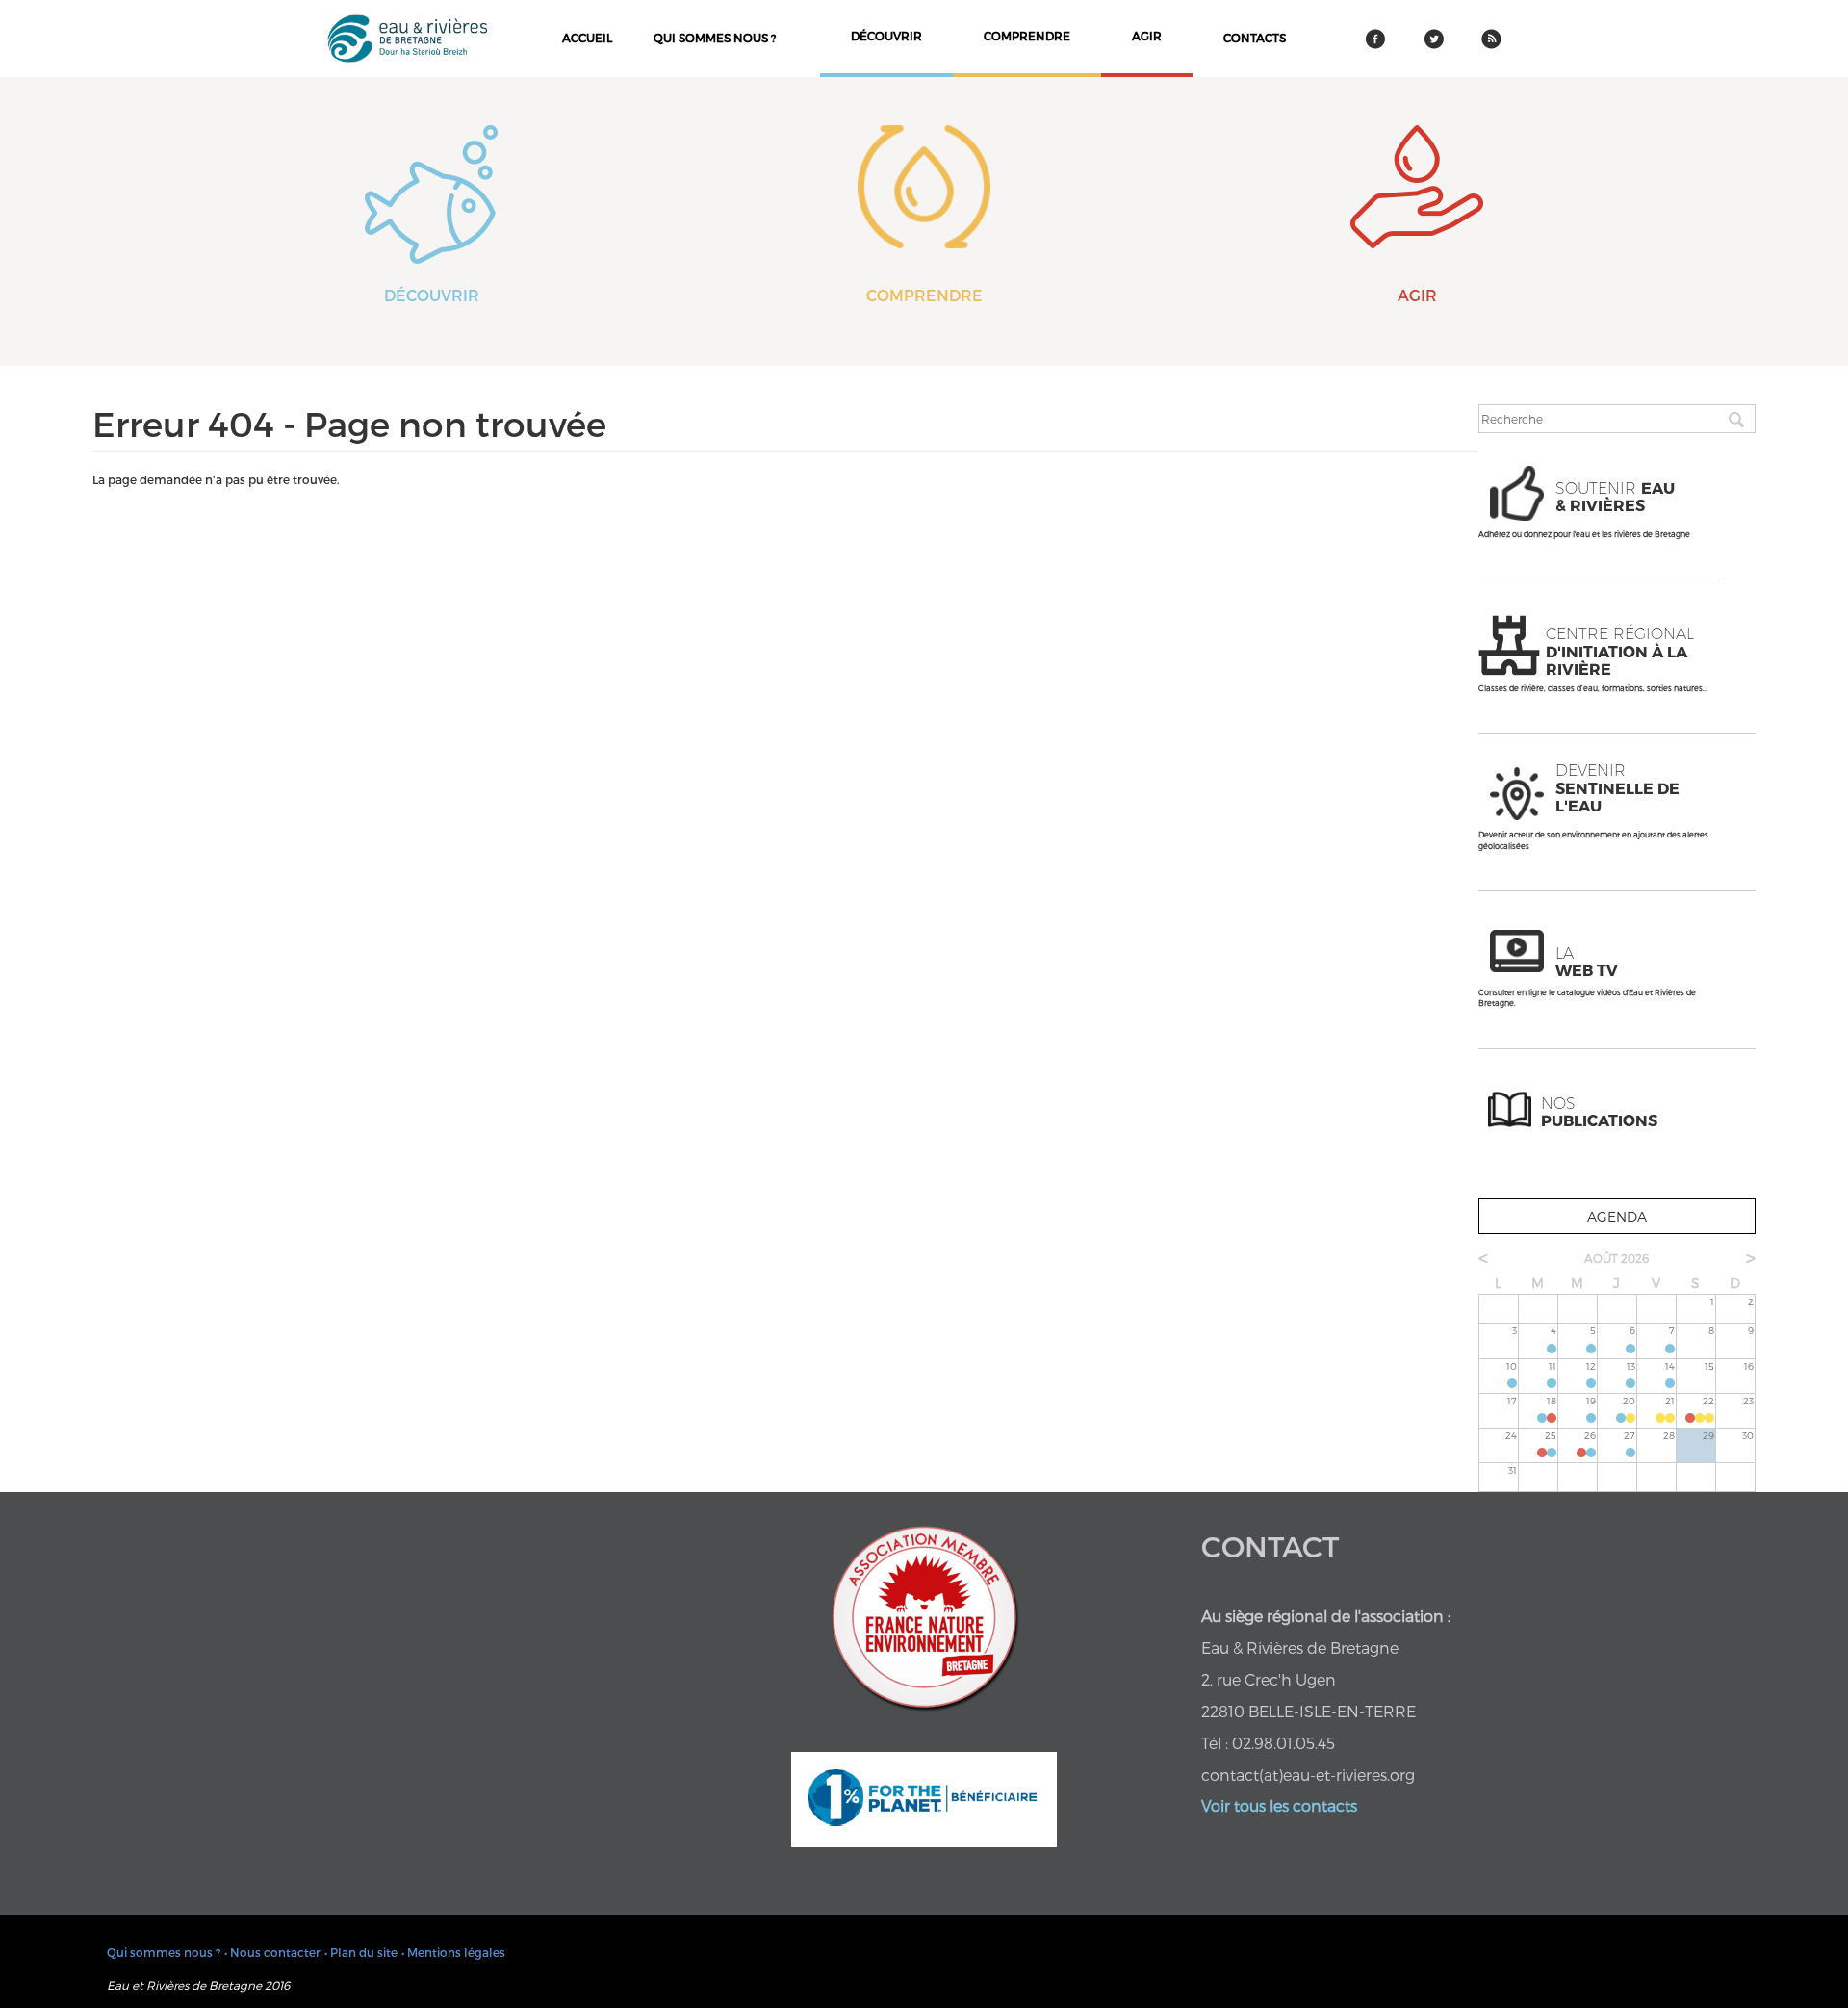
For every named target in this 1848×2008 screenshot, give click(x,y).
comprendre (1027, 36)
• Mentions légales (453, 1952)
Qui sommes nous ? (715, 38)
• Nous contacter (272, 1952)
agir (1147, 36)
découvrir (886, 36)
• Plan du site (361, 1952)
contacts (1255, 38)
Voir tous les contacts (1279, 1805)
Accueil (587, 38)
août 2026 (1617, 1258)
